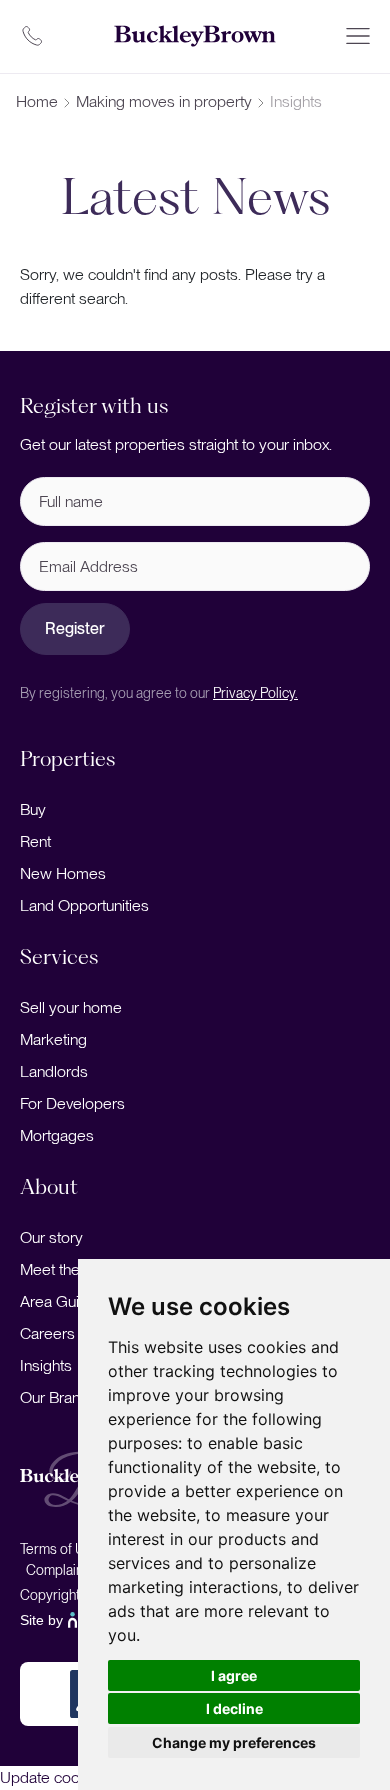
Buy (33, 809)
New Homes (63, 873)
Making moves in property (164, 101)
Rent (35, 841)
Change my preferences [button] (234, 1742)
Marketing (53, 1039)
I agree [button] (234, 1675)
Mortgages (57, 1135)
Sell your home (71, 1007)
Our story (51, 1237)
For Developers (72, 1103)
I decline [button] (234, 1708)
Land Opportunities (84, 905)
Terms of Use (60, 1549)
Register (75, 628)
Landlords (54, 1071)
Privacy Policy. (255, 693)
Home (37, 101)
